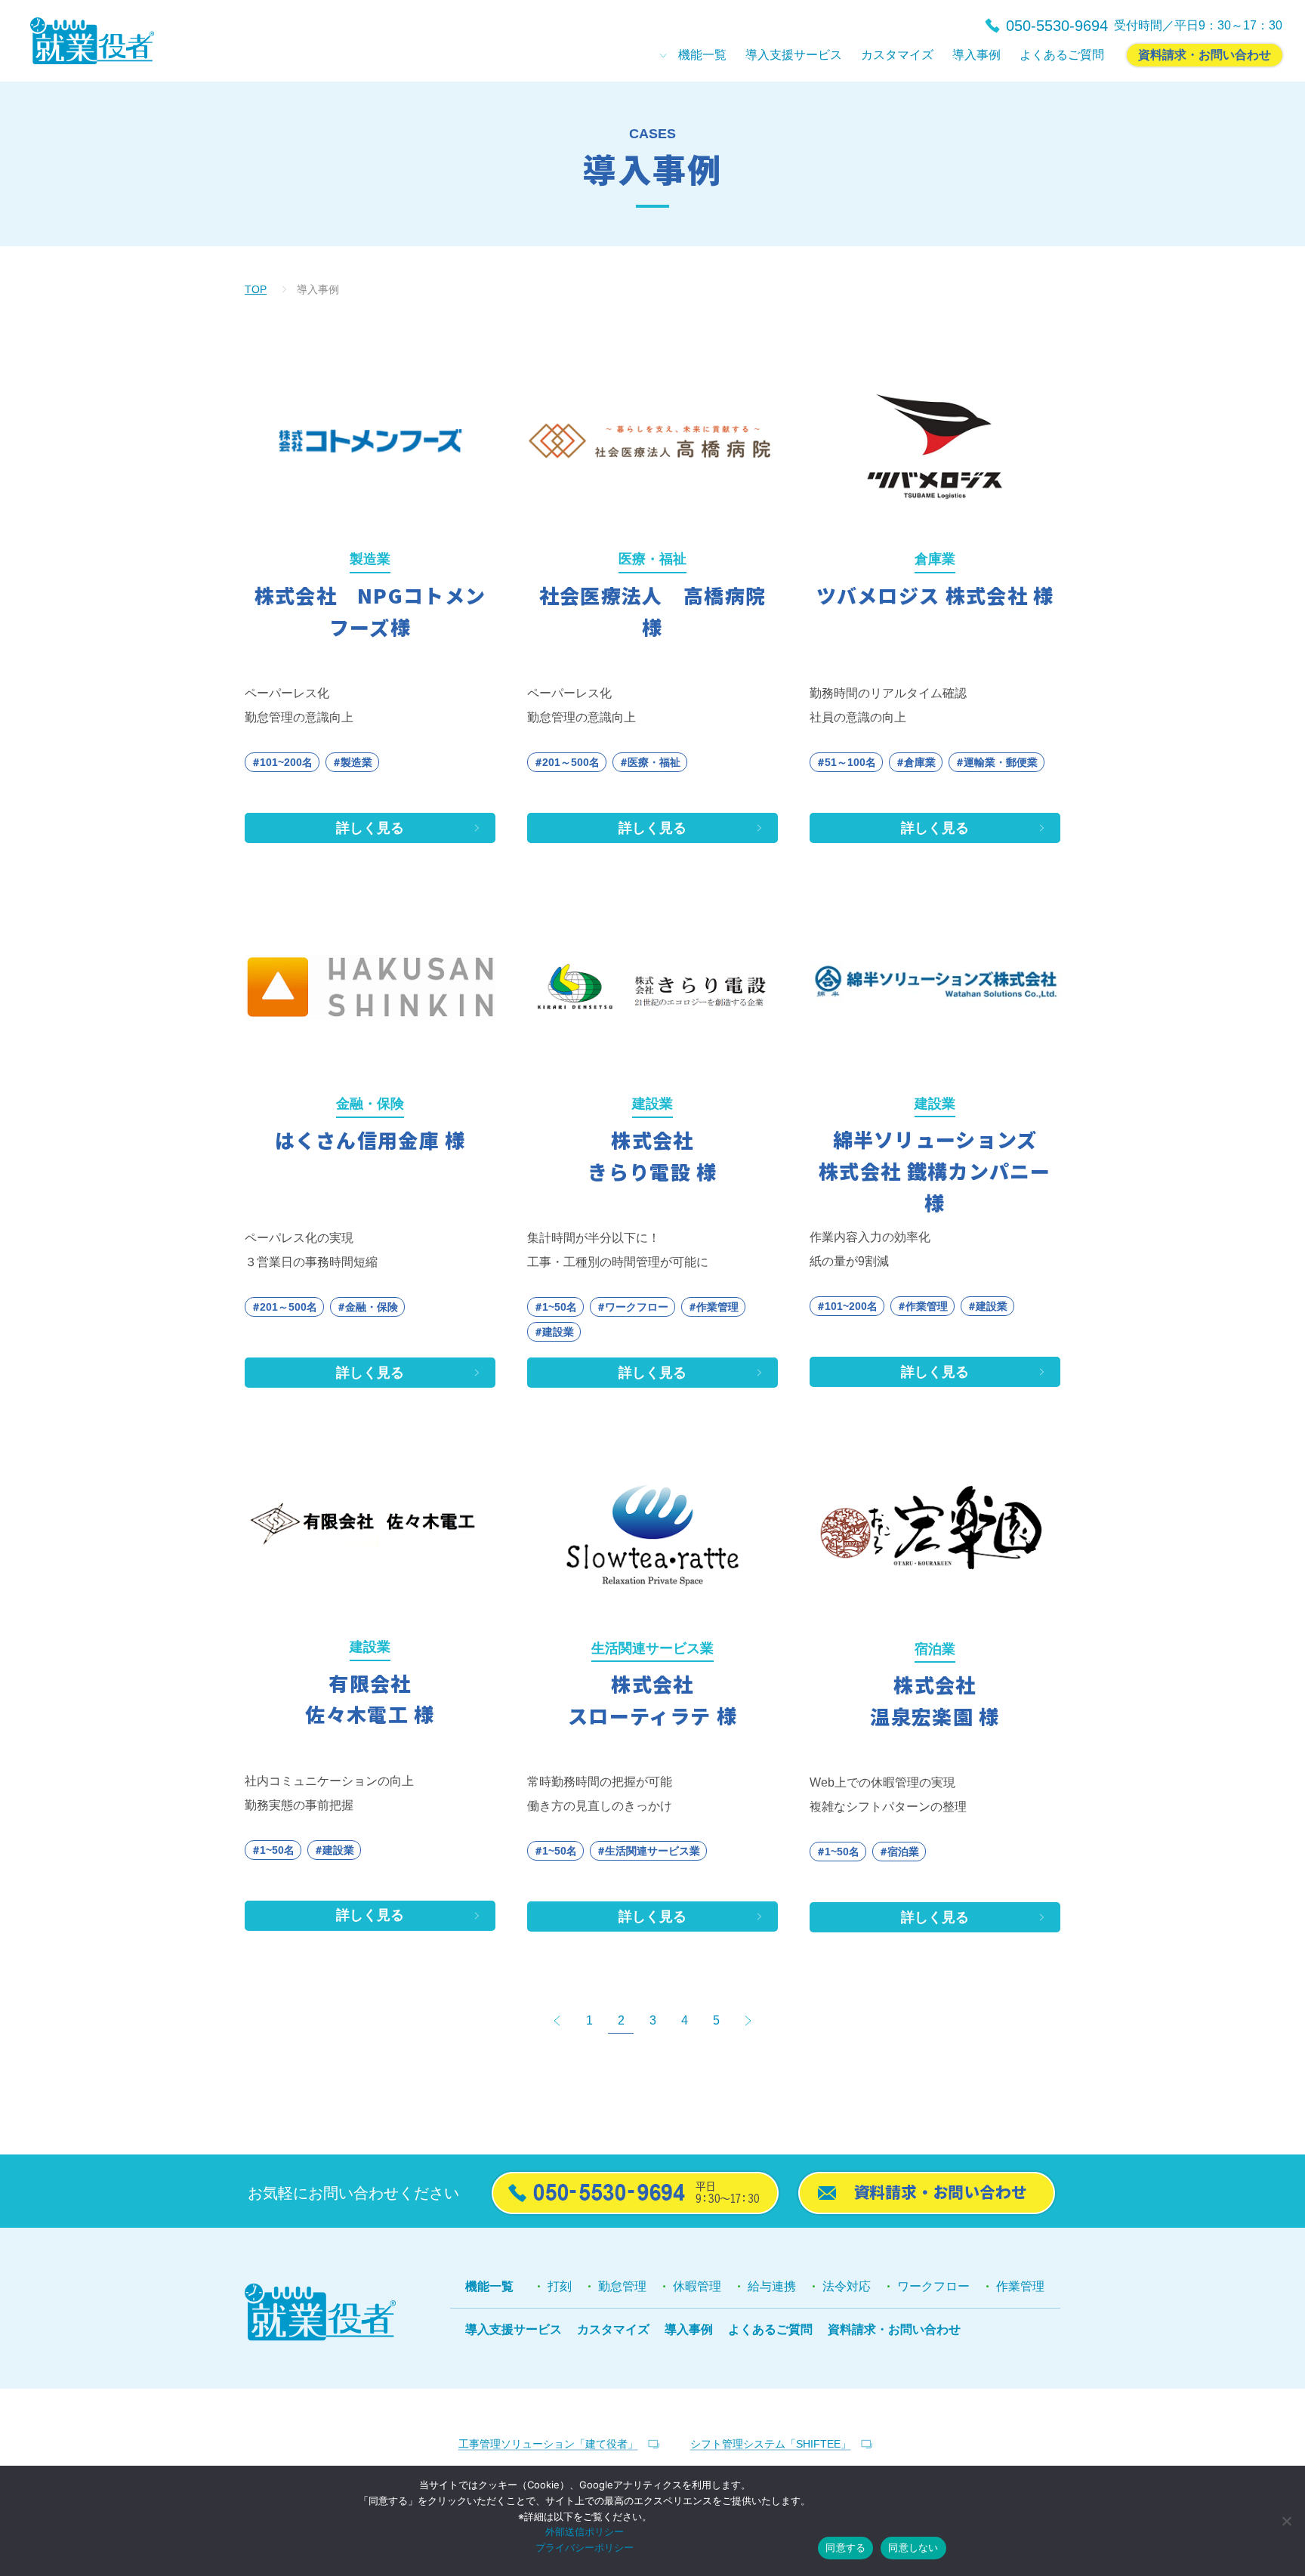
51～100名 (850, 762)
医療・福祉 (654, 762)
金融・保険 (372, 1307)
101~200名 (286, 762)
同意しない (913, 2547)
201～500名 (571, 762)
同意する (845, 2547)
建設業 (558, 1332)
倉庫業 (920, 762)
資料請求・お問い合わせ (894, 2329)
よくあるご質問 (770, 2329)
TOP (256, 289)
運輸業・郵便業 (1001, 762)
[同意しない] (1286, 2521)
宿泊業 (903, 1852)
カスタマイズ (613, 2329)
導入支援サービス (514, 2329)
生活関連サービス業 (652, 1851)
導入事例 (689, 2329)
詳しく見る (370, 828)
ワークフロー (637, 1307)
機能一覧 (489, 2286)
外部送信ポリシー (585, 2531)
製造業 (356, 762)
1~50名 (560, 1307)
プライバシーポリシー (585, 2547)
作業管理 (717, 1307)
